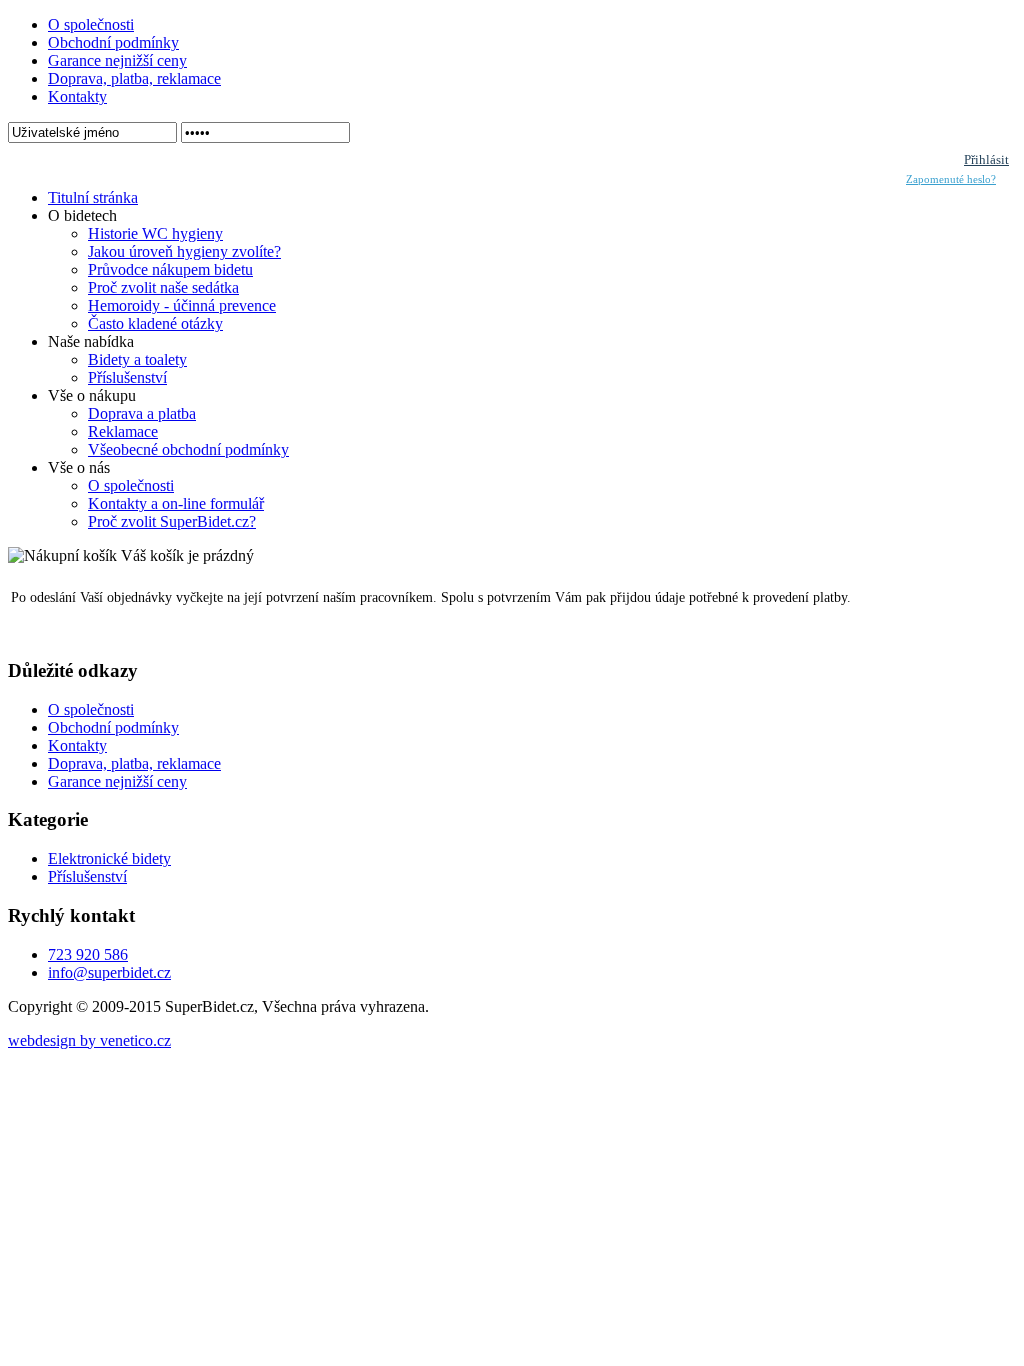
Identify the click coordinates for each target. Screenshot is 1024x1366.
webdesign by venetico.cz (89, 1040)
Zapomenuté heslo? (951, 179)
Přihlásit (986, 159)
